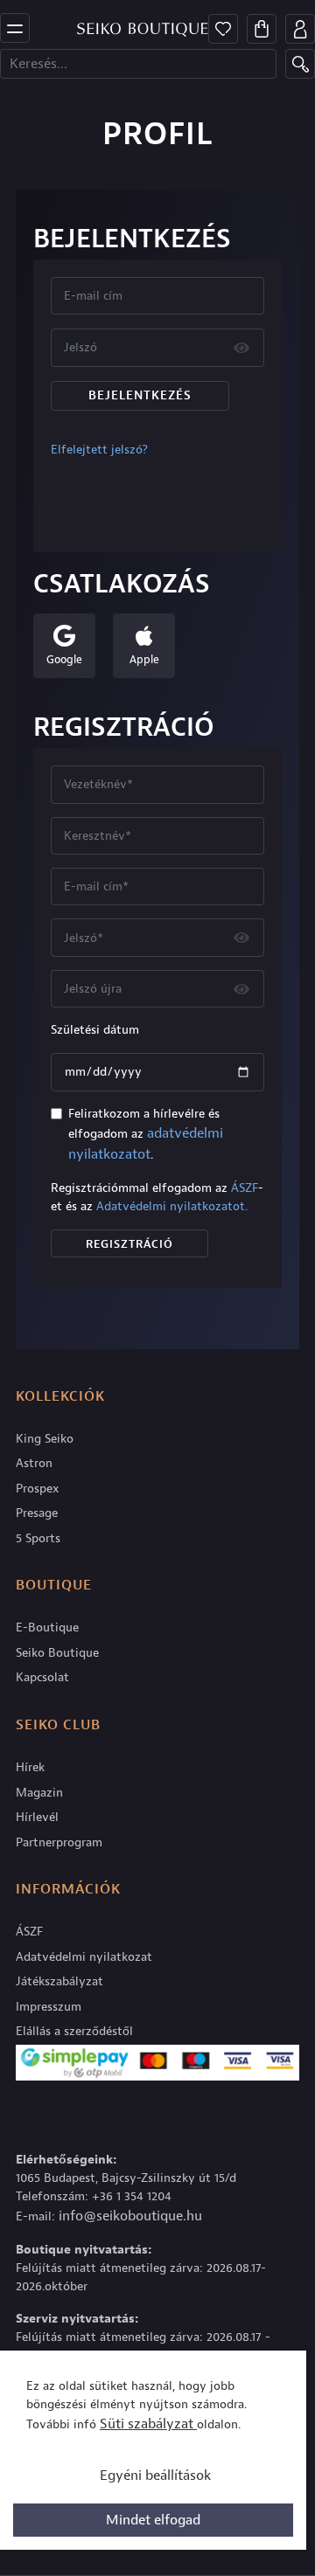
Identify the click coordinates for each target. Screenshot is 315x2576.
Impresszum (49, 2007)
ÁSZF (245, 1188)
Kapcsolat (42, 1677)
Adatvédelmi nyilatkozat (84, 1957)
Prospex (38, 1489)
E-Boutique (47, 1627)
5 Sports (38, 1538)
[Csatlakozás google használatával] (64, 637)
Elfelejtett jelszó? (99, 450)
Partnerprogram (59, 1842)
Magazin (39, 1793)
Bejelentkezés (140, 395)
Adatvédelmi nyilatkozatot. (172, 1206)
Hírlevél (37, 1817)
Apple (144, 659)
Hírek (30, 1767)
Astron (34, 1463)
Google (64, 659)
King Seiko (45, 1439)
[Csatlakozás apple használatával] (144, 637)
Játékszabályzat (59, 1981)
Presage (37, 1513)
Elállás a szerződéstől (74, 2031)
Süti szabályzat (148, 2424)
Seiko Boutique (57, 1653)
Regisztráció (129, 1244)
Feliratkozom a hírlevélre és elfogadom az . (146, 1135)
